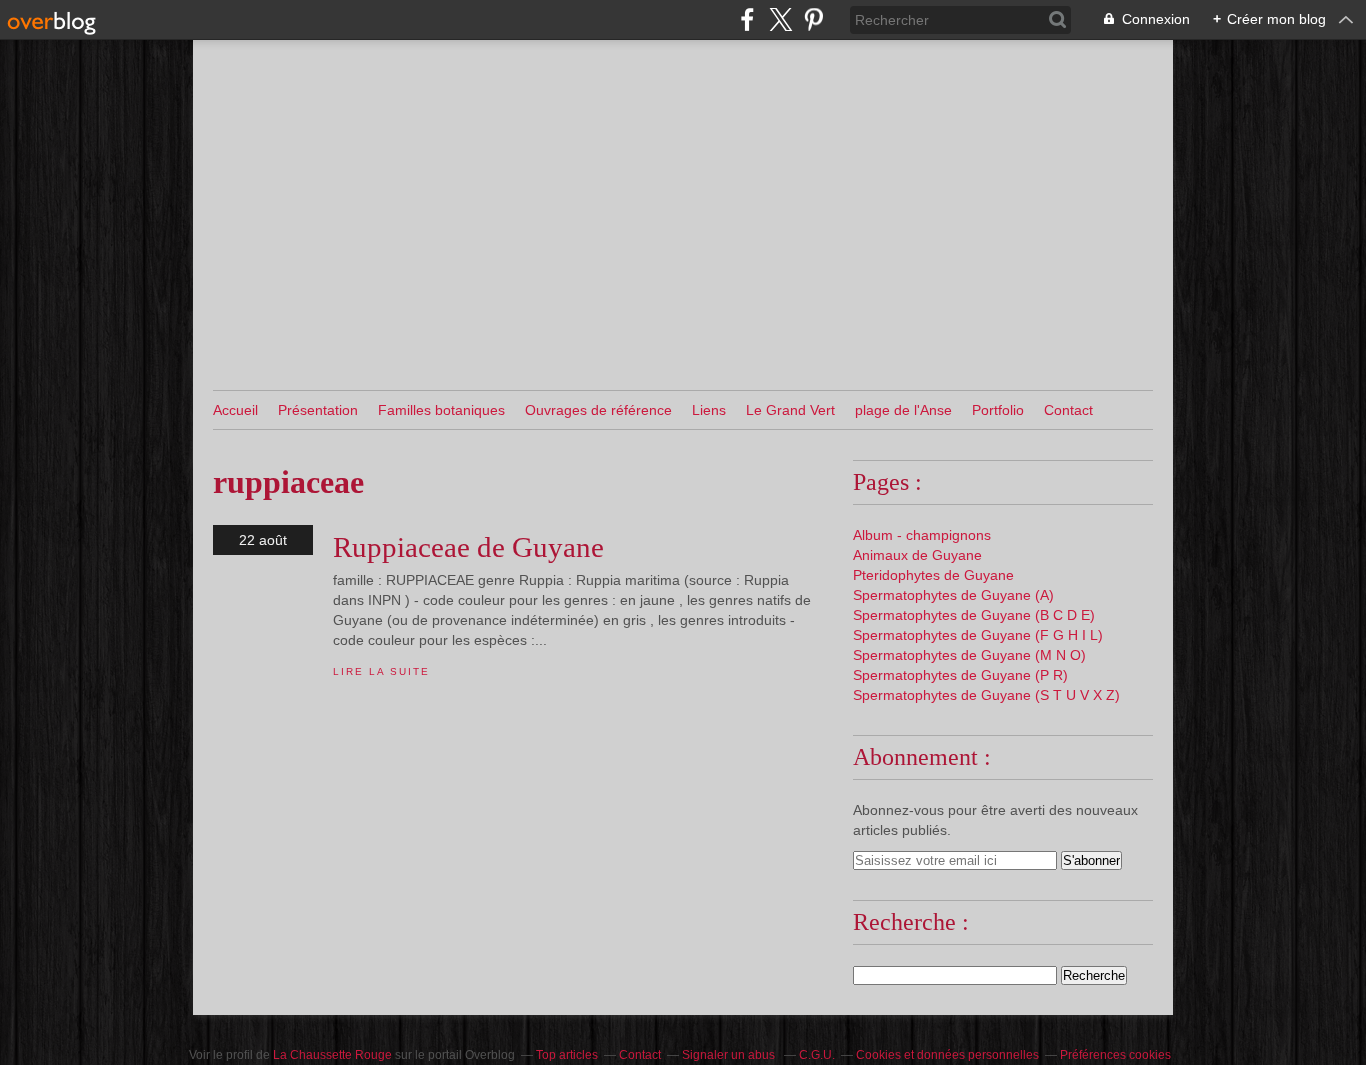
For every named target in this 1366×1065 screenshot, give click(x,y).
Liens (709, 410)
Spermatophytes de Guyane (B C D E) (974, 615)
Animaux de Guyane (917, 555)
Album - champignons (922, 535)
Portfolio (998, 410)
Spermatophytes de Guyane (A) (953, 595)
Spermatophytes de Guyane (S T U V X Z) (986, 695)
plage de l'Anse (903, 410)
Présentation (318, 410)
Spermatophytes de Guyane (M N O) (969, 655)
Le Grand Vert (790, 410)
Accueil (235, 410)
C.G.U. (817, 1055)
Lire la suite (381, 671)
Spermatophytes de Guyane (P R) (960, 675)
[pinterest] (813, 19)
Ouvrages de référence (598, 410)
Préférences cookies (1115, 1055)
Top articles (567, 1055)
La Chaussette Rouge (332, 1055)
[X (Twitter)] (780, 19)
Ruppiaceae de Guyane (468, 547)
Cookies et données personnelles (947, 1055)
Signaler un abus (730, 1055)
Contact (1068, 410)
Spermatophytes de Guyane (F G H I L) (978, 635)
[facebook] (747, 19)
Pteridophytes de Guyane (933, 575)
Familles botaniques (441, 410)
